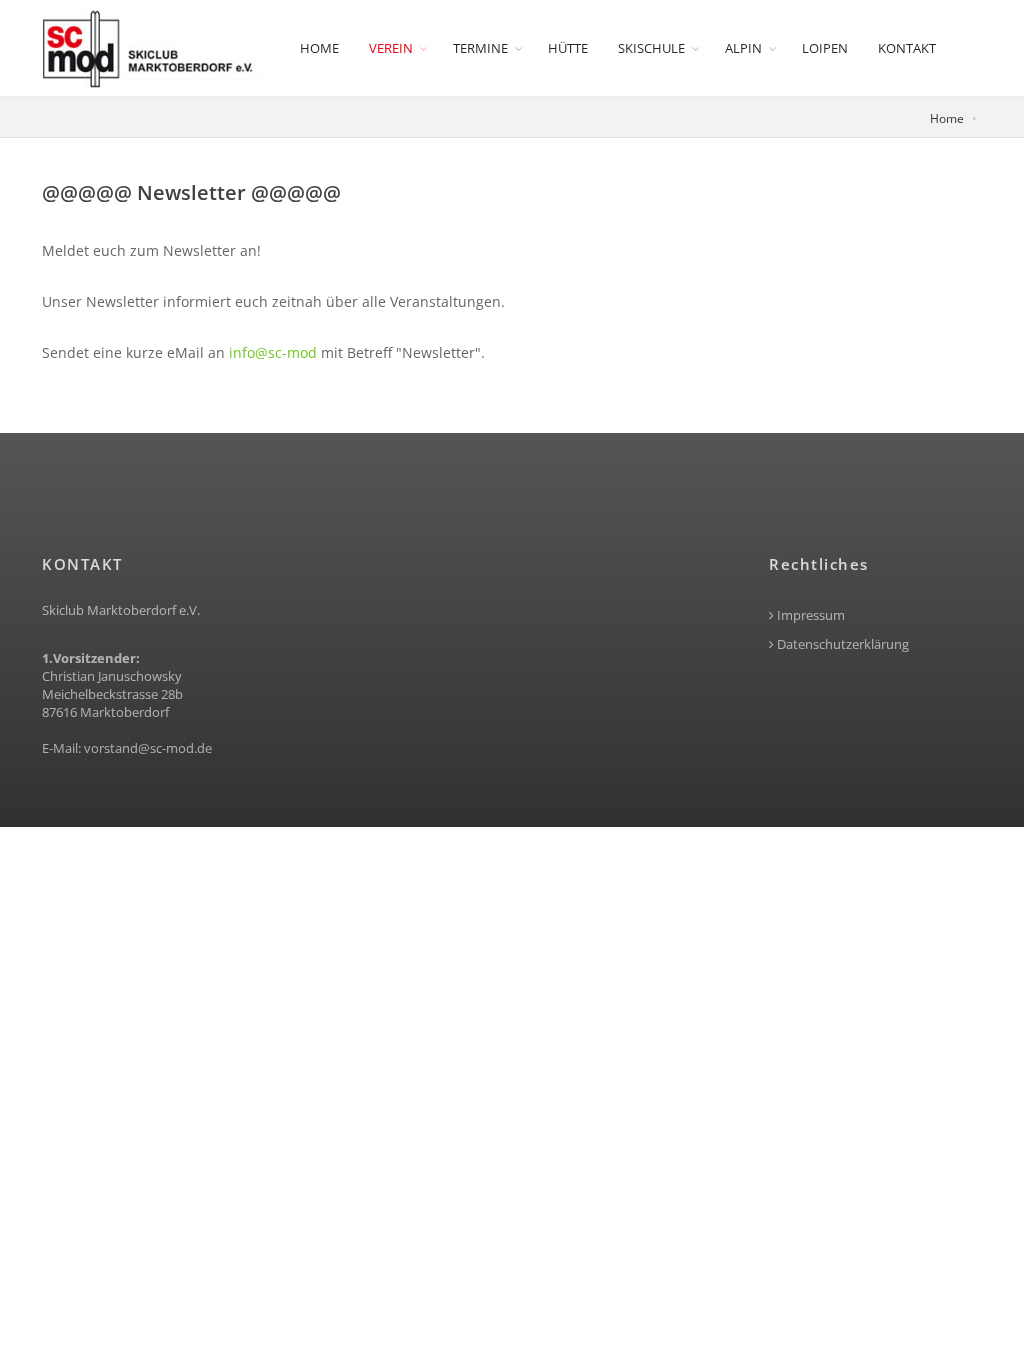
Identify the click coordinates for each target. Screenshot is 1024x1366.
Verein (391, 48)
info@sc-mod (273, 352)
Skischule (651, 48)
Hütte (568, 48)
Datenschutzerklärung (841, 644)
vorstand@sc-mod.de (148, 748)
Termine (480, 48)
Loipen (825, 48)
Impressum (809, 615)
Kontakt (907, 48)
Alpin (743, 48)
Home (319, 48)
